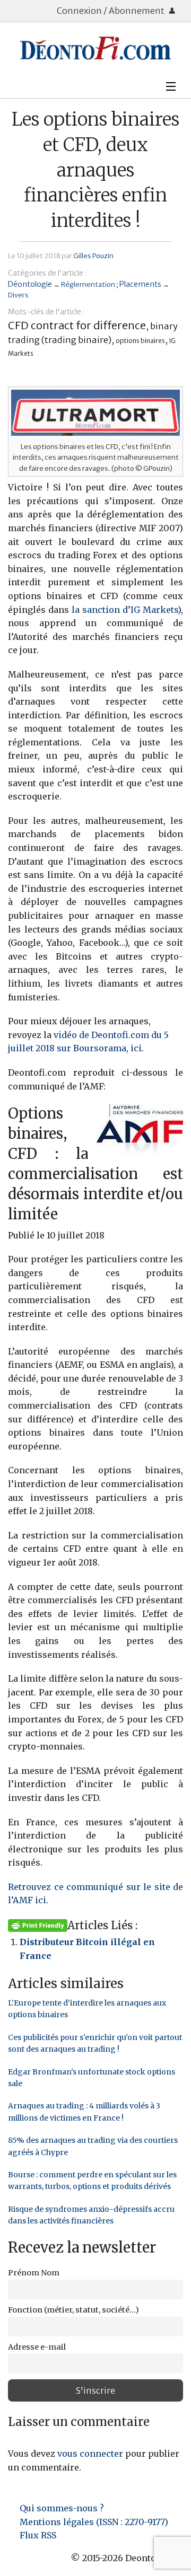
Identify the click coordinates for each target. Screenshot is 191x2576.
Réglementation (88, 284)
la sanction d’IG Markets (125, 610)
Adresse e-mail (37, 2347)
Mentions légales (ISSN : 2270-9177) (94, 2522)
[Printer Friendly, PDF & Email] (38, 1925)
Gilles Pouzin (93, 256)
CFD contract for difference (77, 325)
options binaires (140, 341)
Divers (18, 295)
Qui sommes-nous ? (62, 2508)
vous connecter (90, 2454)
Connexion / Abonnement (111, 11)
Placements (140, 284)
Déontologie (30, 284)
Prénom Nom (34, 2273)
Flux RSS (38, 2535)
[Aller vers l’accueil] (95, 48)
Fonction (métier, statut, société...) (73, 2310)
